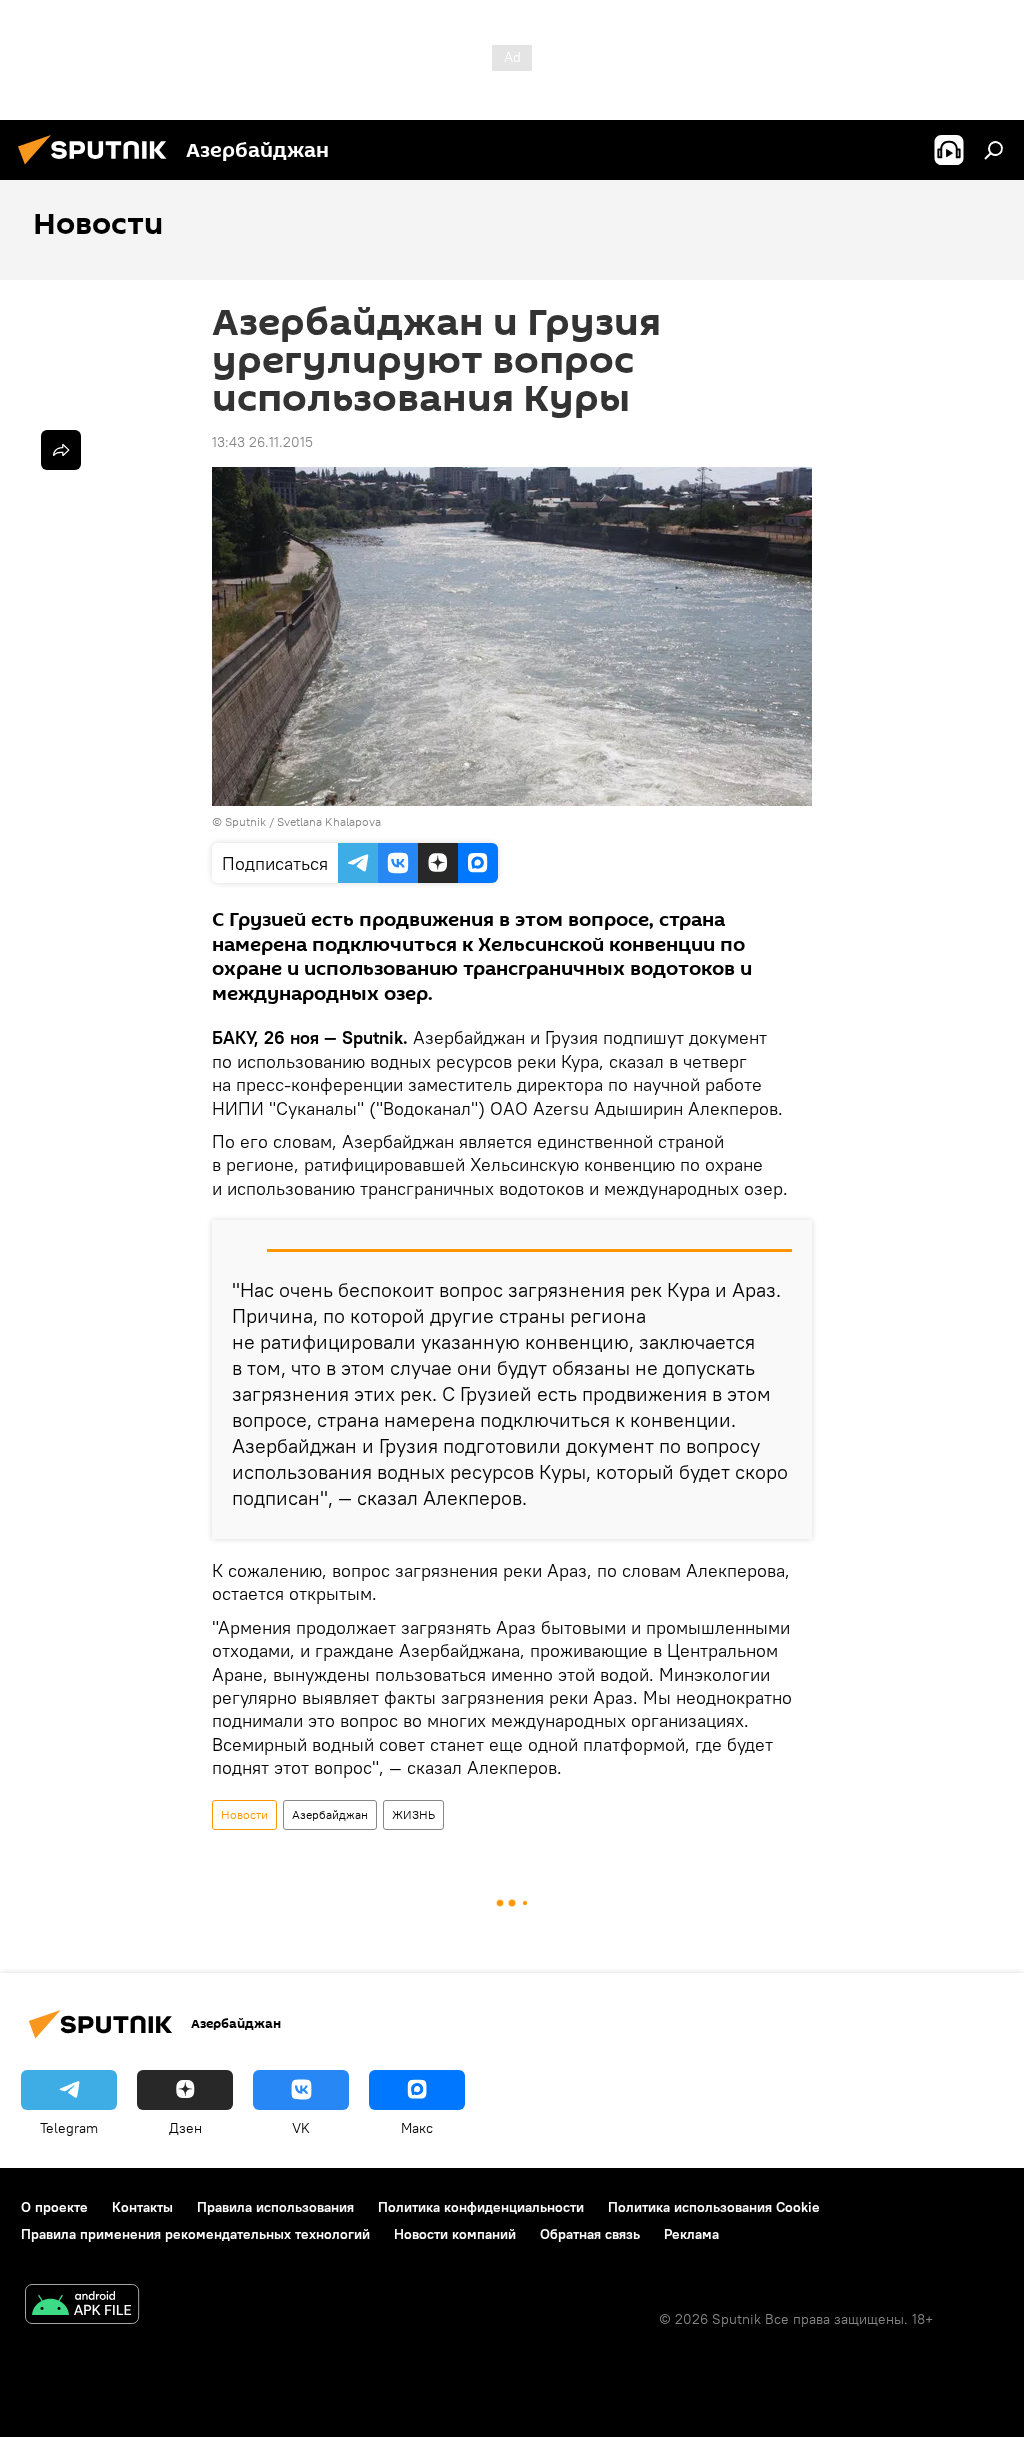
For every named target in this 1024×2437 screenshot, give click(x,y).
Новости (244, 1814)
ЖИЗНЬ (413, 1814)
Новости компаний (455, 2234)
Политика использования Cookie (714, 2207)
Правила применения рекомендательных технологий (195, 2234)
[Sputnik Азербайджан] (98, 167)
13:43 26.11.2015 (262, 442)
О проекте (54, 2207)
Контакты (142, 2207)
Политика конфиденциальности (481, 2207)
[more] (61, 450)
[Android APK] (82, 2306)
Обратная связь (590, 2234)
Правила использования (275, 2207)
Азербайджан (330, 1814)
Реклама (691, 2234)
